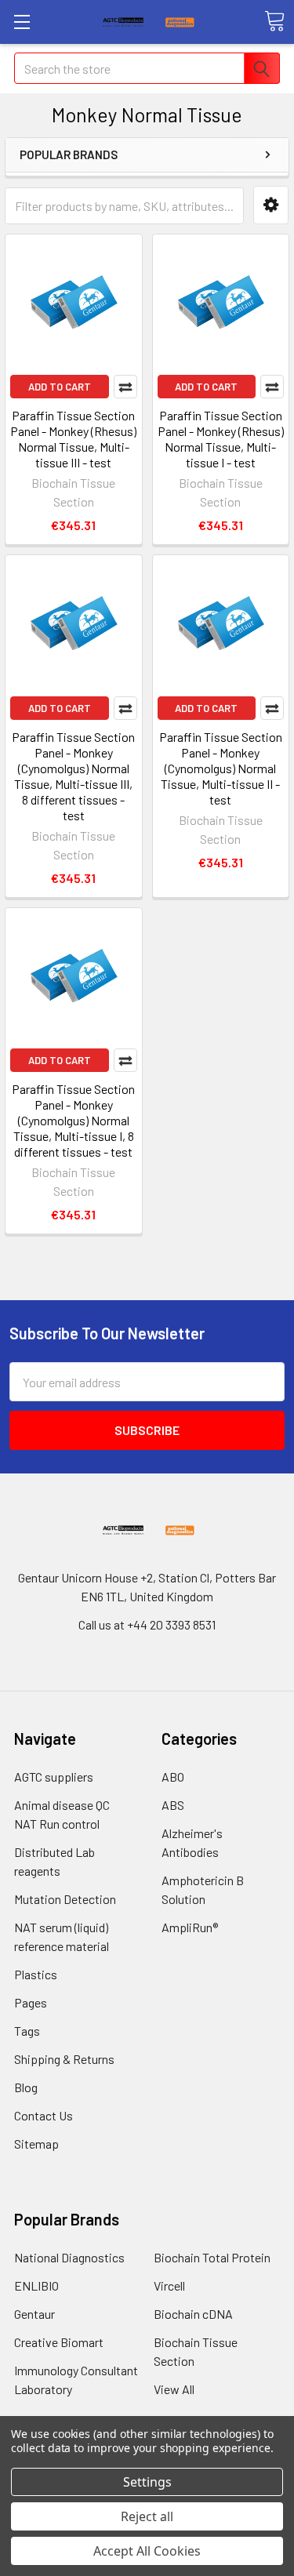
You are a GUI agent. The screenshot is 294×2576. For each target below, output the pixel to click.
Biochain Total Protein (212, 2257)
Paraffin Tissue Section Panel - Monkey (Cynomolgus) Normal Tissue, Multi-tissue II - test (221, 768)
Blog (26, 2087)
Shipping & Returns (64, 2059)
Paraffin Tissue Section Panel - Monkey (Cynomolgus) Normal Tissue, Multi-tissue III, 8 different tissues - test (73, 776)
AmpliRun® (190, 1927)
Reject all (147, 2516)
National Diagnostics (69, 2257)
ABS (173, 1805)
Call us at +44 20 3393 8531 (147, 1624)
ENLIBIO (36, 2285)
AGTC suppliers (54, 1777)
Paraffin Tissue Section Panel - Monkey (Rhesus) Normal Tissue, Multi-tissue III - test (73, 439)
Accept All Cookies (147, 2551)
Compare (125, 387)
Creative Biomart (59, 2342)
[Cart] (274, 21)
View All (174, 2389)
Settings (147, 2482)
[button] (271, 205)
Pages (31, 2002)
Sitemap (36, 2144)
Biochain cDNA (193, 2314)
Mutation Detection (65, 1899)
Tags (27, 2031)
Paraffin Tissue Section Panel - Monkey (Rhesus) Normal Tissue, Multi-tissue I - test (221, 439)
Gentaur (34, 2314)
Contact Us (44, 2115)
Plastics (36, 1974)
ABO (173, 1777)
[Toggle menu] (22, 22)
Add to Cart (60, 387)
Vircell (169, 2285)
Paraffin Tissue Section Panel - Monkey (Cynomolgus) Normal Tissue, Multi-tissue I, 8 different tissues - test (73, 1120)
